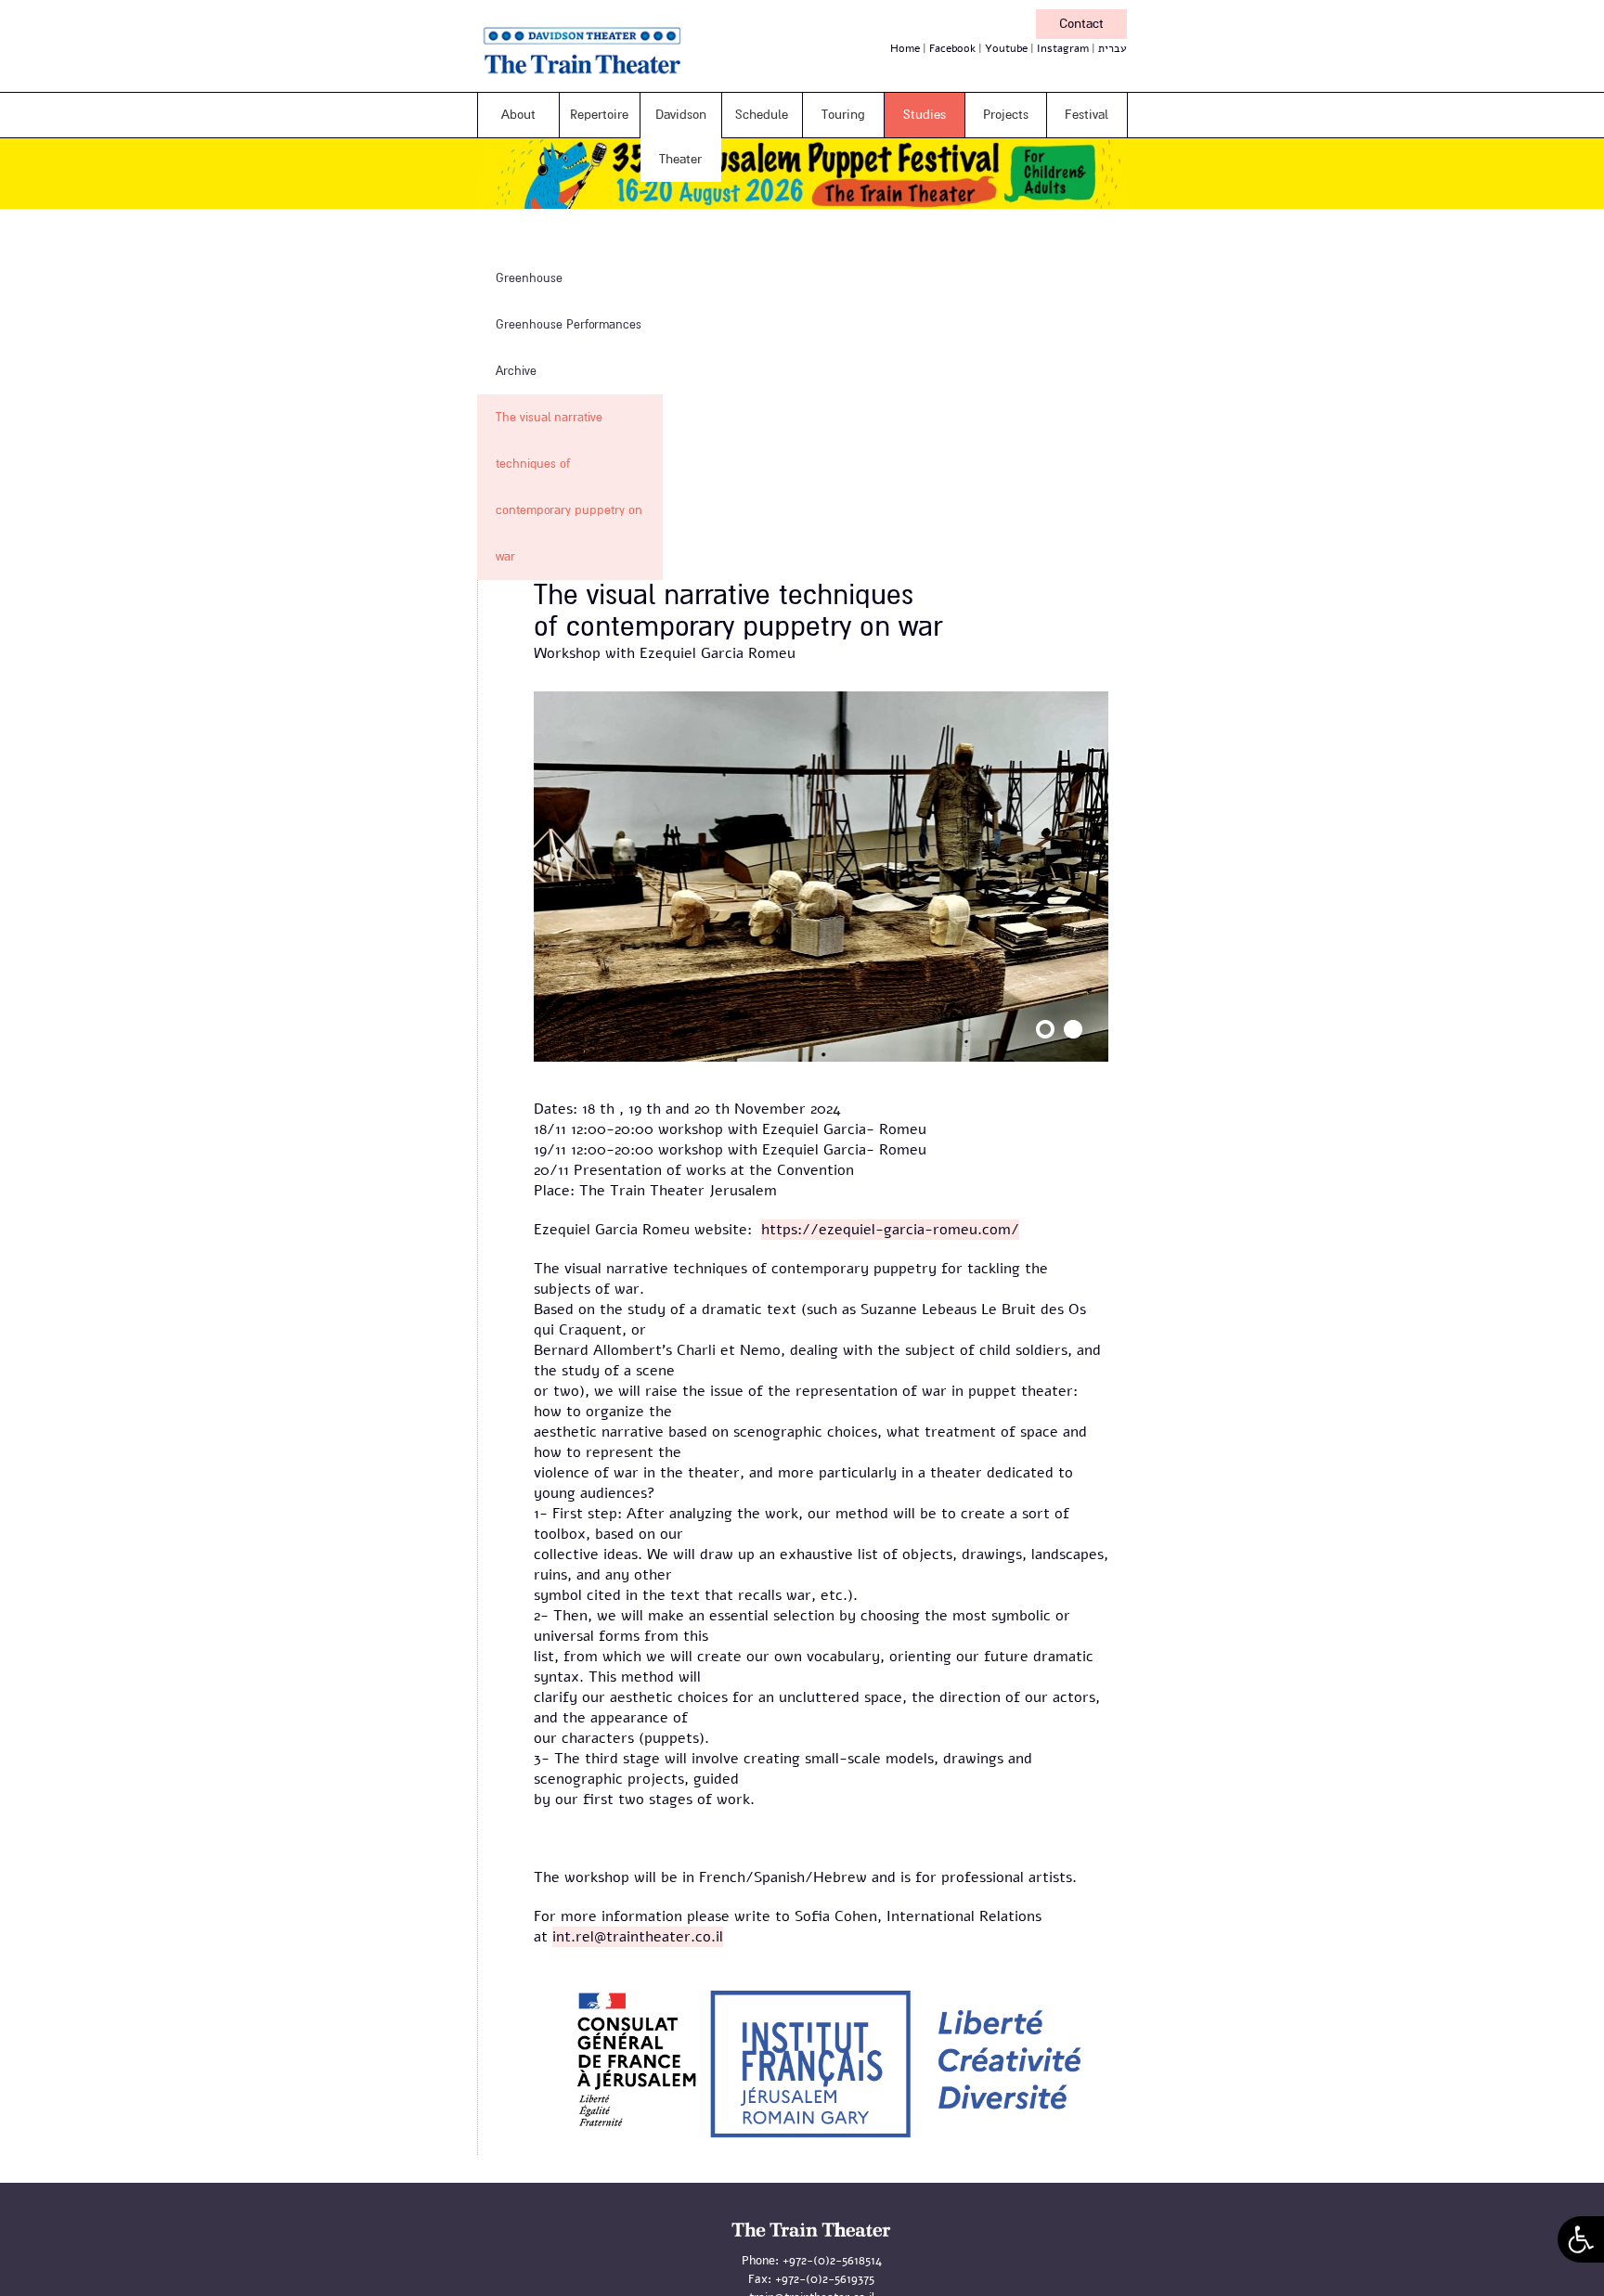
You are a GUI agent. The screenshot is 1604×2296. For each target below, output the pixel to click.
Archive (516, 371)
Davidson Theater (681, 137)
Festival (1087, 115)
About (518, 115)
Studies (925, 115)
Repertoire (599, 115)
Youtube (1006, 48)
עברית (1112, 48)
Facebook (952, 48)
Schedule (762, 115)
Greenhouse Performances (569, 325)
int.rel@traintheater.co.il (638, 1937)
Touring (843, 115)
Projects (1006, 115)
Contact (1081, 24)
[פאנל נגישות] (1581, 2239)
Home (905, 48)
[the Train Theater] (607, 78)
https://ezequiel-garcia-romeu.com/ (890, 1230)
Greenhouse (529, 278)
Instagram (1063, 48)
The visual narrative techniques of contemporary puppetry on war (569, 487)
